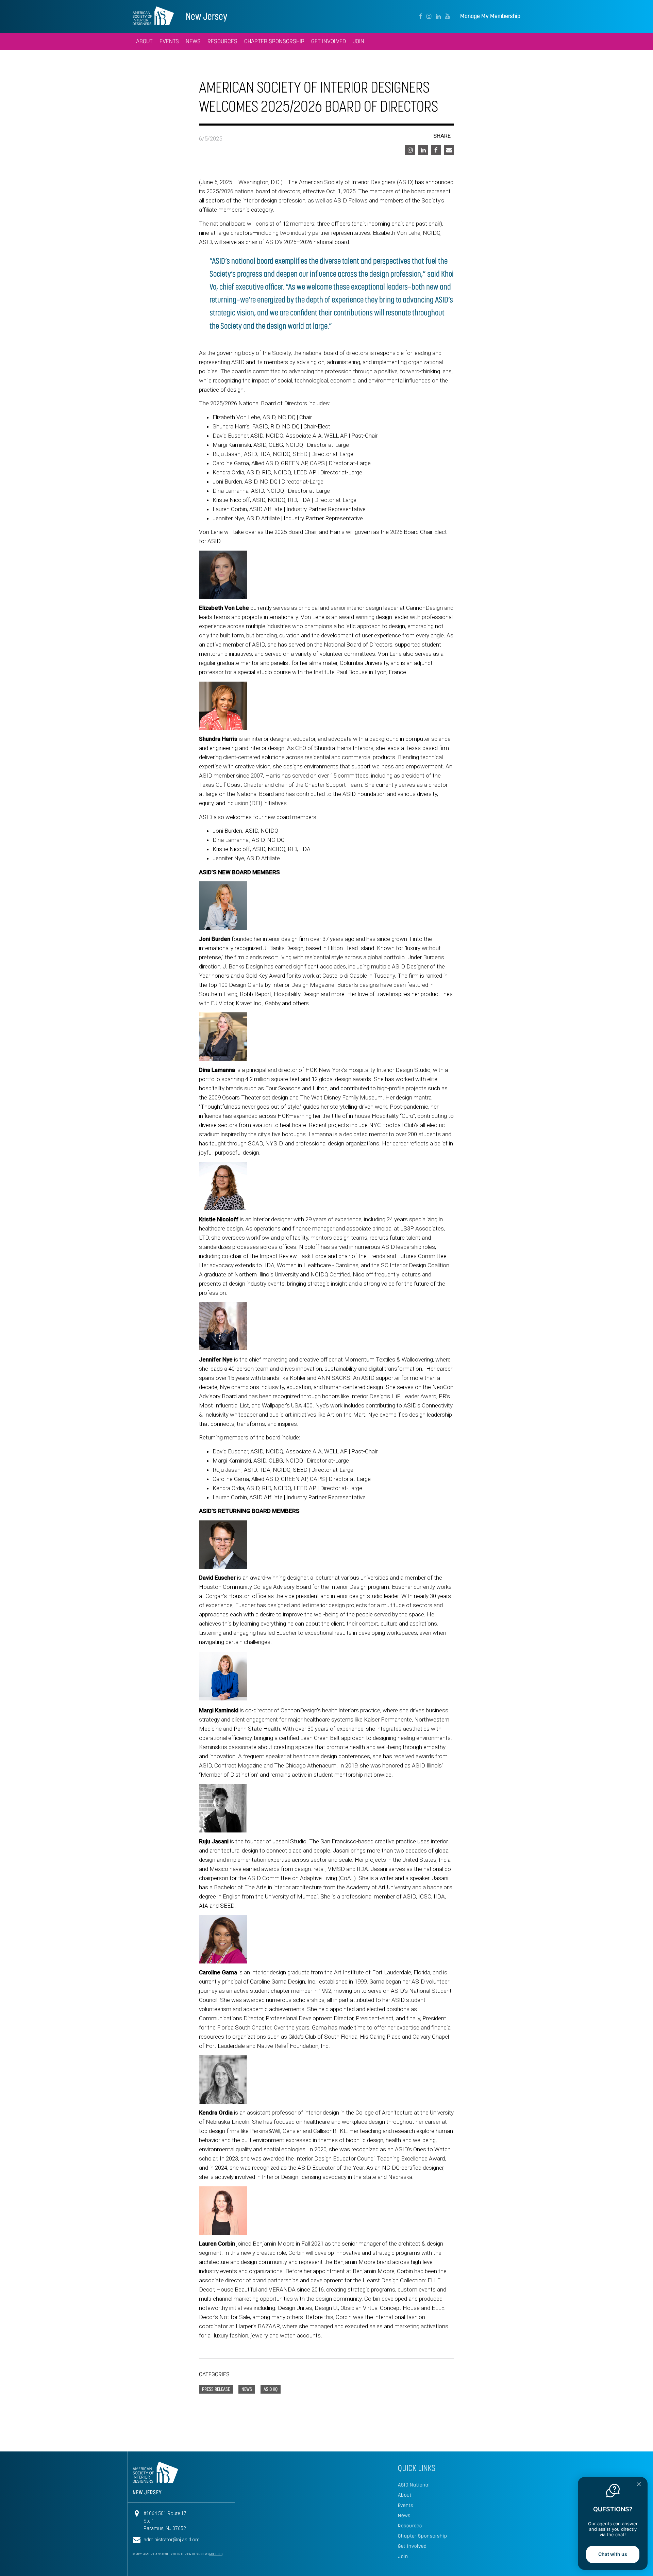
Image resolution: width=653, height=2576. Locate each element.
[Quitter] (639, 2485)
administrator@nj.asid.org (172, 2540)
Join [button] (358, 41)
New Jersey (206, 16)
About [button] (144, 41)
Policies (216, 2554)
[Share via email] (449, 150)
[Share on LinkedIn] (423, 150)
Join (403, 2556)
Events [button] (169, 41)
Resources (410, 2526)
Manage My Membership (490, 16)
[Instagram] (429, 16)
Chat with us (613, 2554)
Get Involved (412, 2546)
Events (406, 2505)
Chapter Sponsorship (423, 2536)
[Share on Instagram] (410, 150)
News (404, 2515)
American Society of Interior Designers (153, 16)
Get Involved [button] (329, 41)
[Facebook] (421, 16)
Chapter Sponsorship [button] (274, 41)
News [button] (193, 41)
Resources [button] (222, 41)
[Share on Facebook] (436, 150)
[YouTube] (447, 16)
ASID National (414, 2485)
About (405, 2495)
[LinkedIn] (438, 16)
